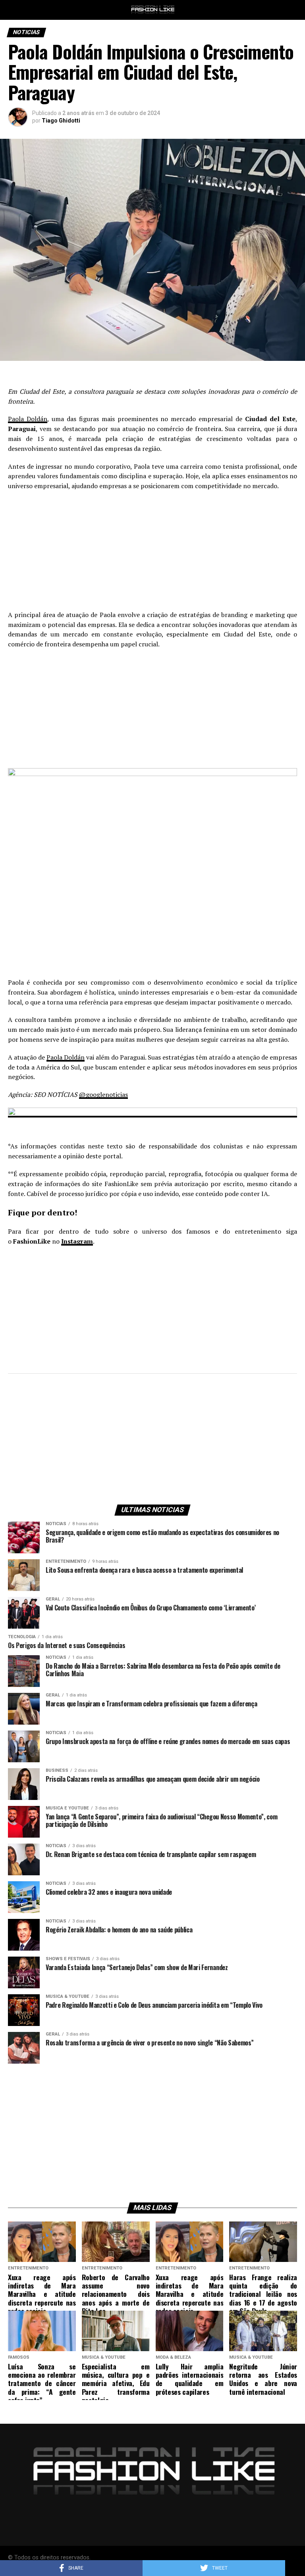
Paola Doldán (28, 419)
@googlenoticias (103, 1094)
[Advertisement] (152, 554)
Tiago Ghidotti (61, 121)
